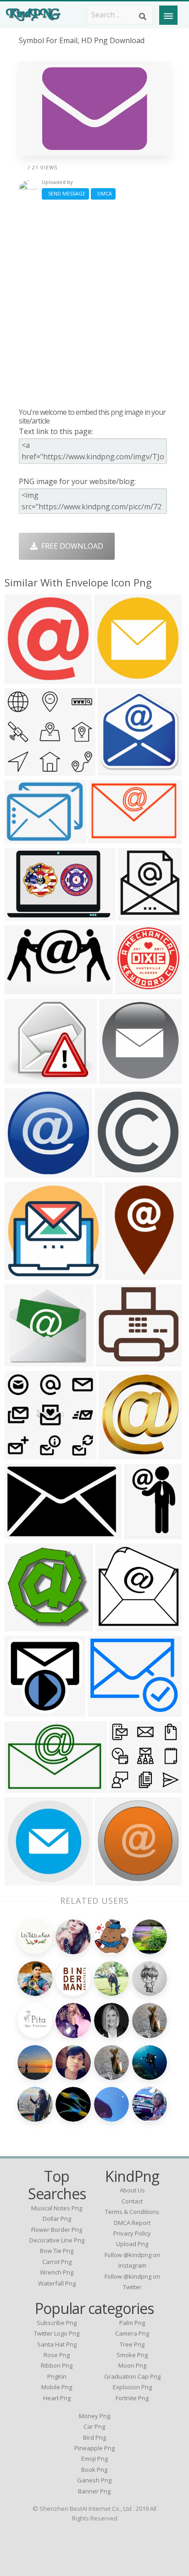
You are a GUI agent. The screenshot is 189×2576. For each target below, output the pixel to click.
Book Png (94, 2470)
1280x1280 (116, 1880)
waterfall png (57, 2283)
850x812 (22, 770)
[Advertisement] (94, 303)
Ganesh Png (94, 2480)
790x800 (22, 1172)
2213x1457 (109, 838)
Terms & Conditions (132, 2212)
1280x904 (24, 989)
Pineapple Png (94, 2448)
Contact (132, 2201)
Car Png (94, 2426)
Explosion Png (132, 2387)
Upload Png (132, 2244)
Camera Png (132, 2333)
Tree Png (132, 2344)
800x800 (135, 915)
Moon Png (132, 2365)
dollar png (57, 2219)
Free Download (70, 546)
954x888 (113, 1361)
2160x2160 (115, 1172)
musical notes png (57, 2208)
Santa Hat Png (57, 2344)
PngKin (57, 2376)
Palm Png (132, 2323)
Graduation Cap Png (132, 2376)
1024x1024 (119, 770)
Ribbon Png (57, 2365)
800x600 (22, 915)
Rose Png (57, 2355)
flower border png (57, 2230)
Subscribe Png (57, 2323)
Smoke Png (132, 2355)
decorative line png (57, 2240)
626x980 (141, 1533)
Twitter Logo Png (57, 2333)
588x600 (22, 678)
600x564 (126, 1787)
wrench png (57, 2272)
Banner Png (94, 2491)
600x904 (122, 1274)
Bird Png (94, 2437)
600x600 (132, 989)
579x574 (113, 1625)
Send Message (65, 193)
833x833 (111, 678)
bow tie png (57, 2251)
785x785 (22, 1711)
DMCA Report (132, 2223)
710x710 (22, 1880)
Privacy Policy (132, 2233)
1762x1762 (25, 1274)
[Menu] (168, 15)
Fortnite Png (132, 2398)
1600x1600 (108, 1711)
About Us (132, 2190)
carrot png (57, 2262)
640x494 (22, 838)
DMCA (103, 193)
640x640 (116, 1453)
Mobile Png (57, 2387)
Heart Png (57, 2398)
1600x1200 (25, 1625)
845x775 (22, 1361)
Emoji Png (94, 2459)
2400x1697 (25, 1787)
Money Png (94, 2416)
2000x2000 (25, 1078)
